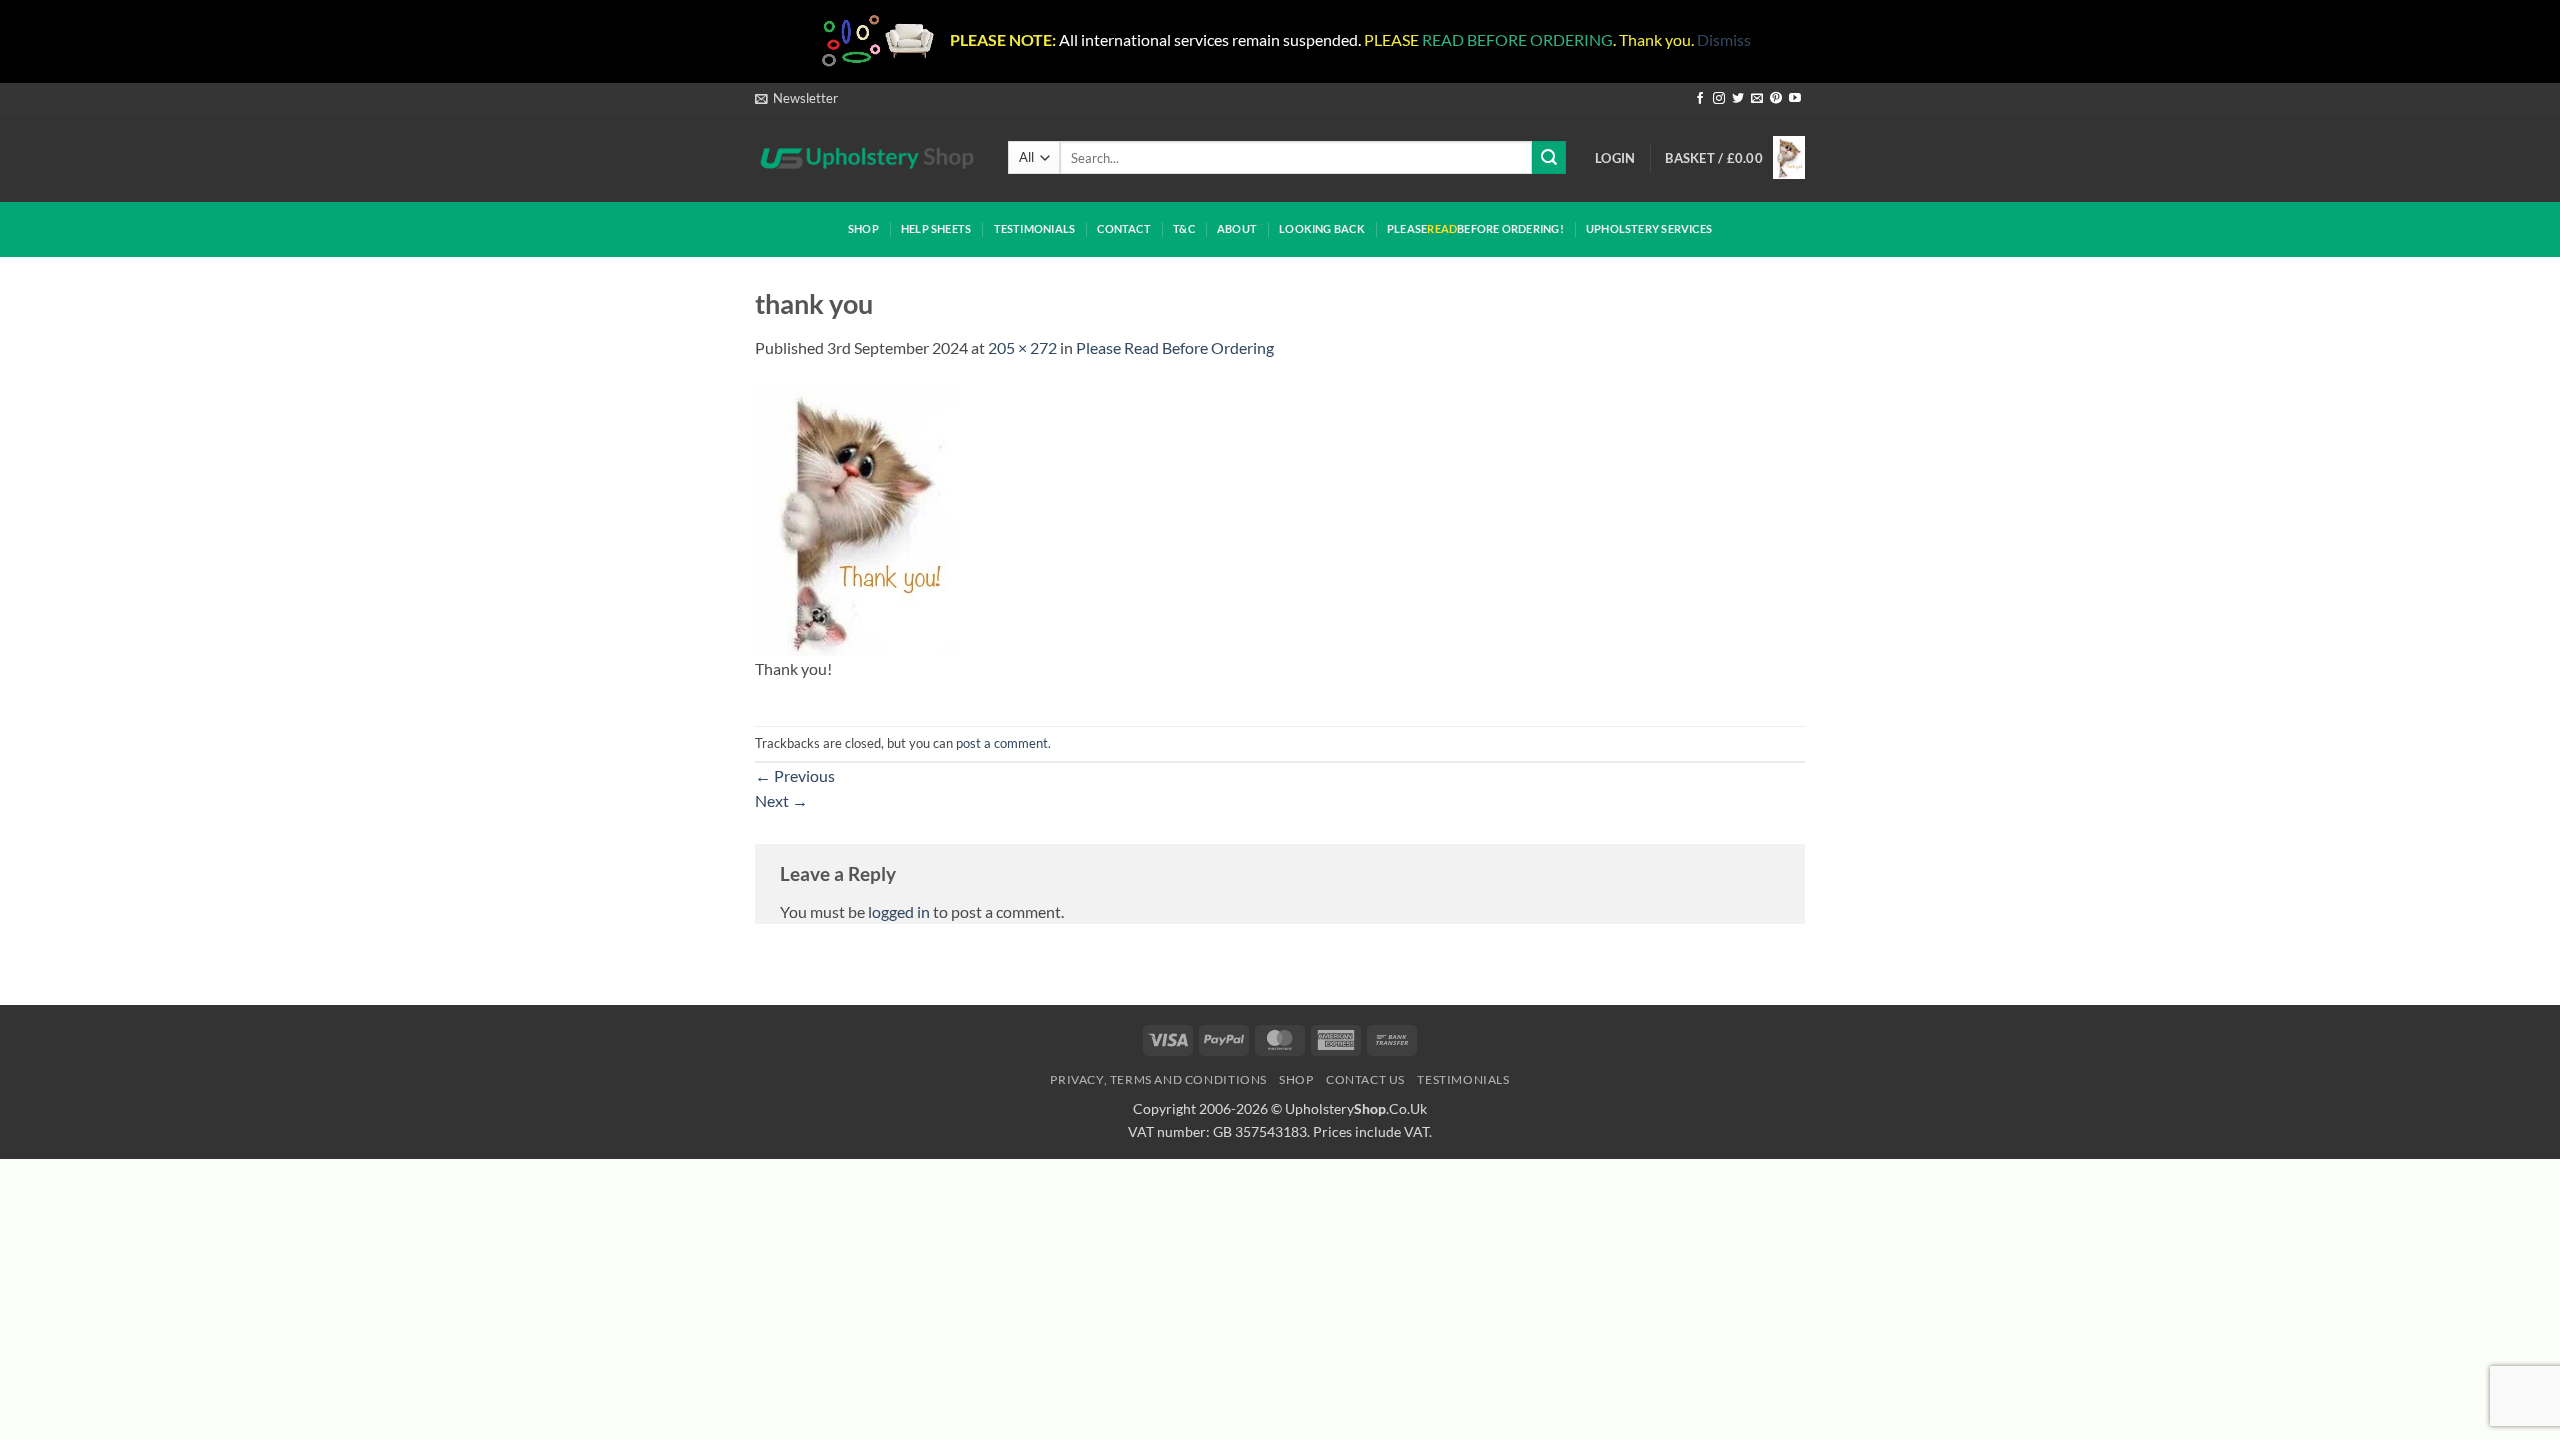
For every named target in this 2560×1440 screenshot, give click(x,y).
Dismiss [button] (1724, 39)
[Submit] (1549, 157)
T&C (1184, 228)
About (1237, 228)
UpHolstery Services (1649, 228)
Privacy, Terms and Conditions (1158, 1079)
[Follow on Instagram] (1719, 99)
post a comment (1002, 743)
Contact (1124, 228)
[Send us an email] (1757, 99)
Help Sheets (936, 228)
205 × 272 (1022, 347)
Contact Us (1365, 1079)
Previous (795, 775)
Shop (863, 228)
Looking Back (1322, 228)
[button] (796, 98)
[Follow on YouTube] (1795, 99)
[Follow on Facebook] (1700, 99)
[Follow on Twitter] (1738, 99)
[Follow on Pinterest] (1776, 99)
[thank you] (857, 517)
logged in (899, 911)
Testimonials (1035, 228)
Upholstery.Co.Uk (1356, 1108)
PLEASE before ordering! (1475, 228)
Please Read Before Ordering (1175, 347)
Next (781, 800)
